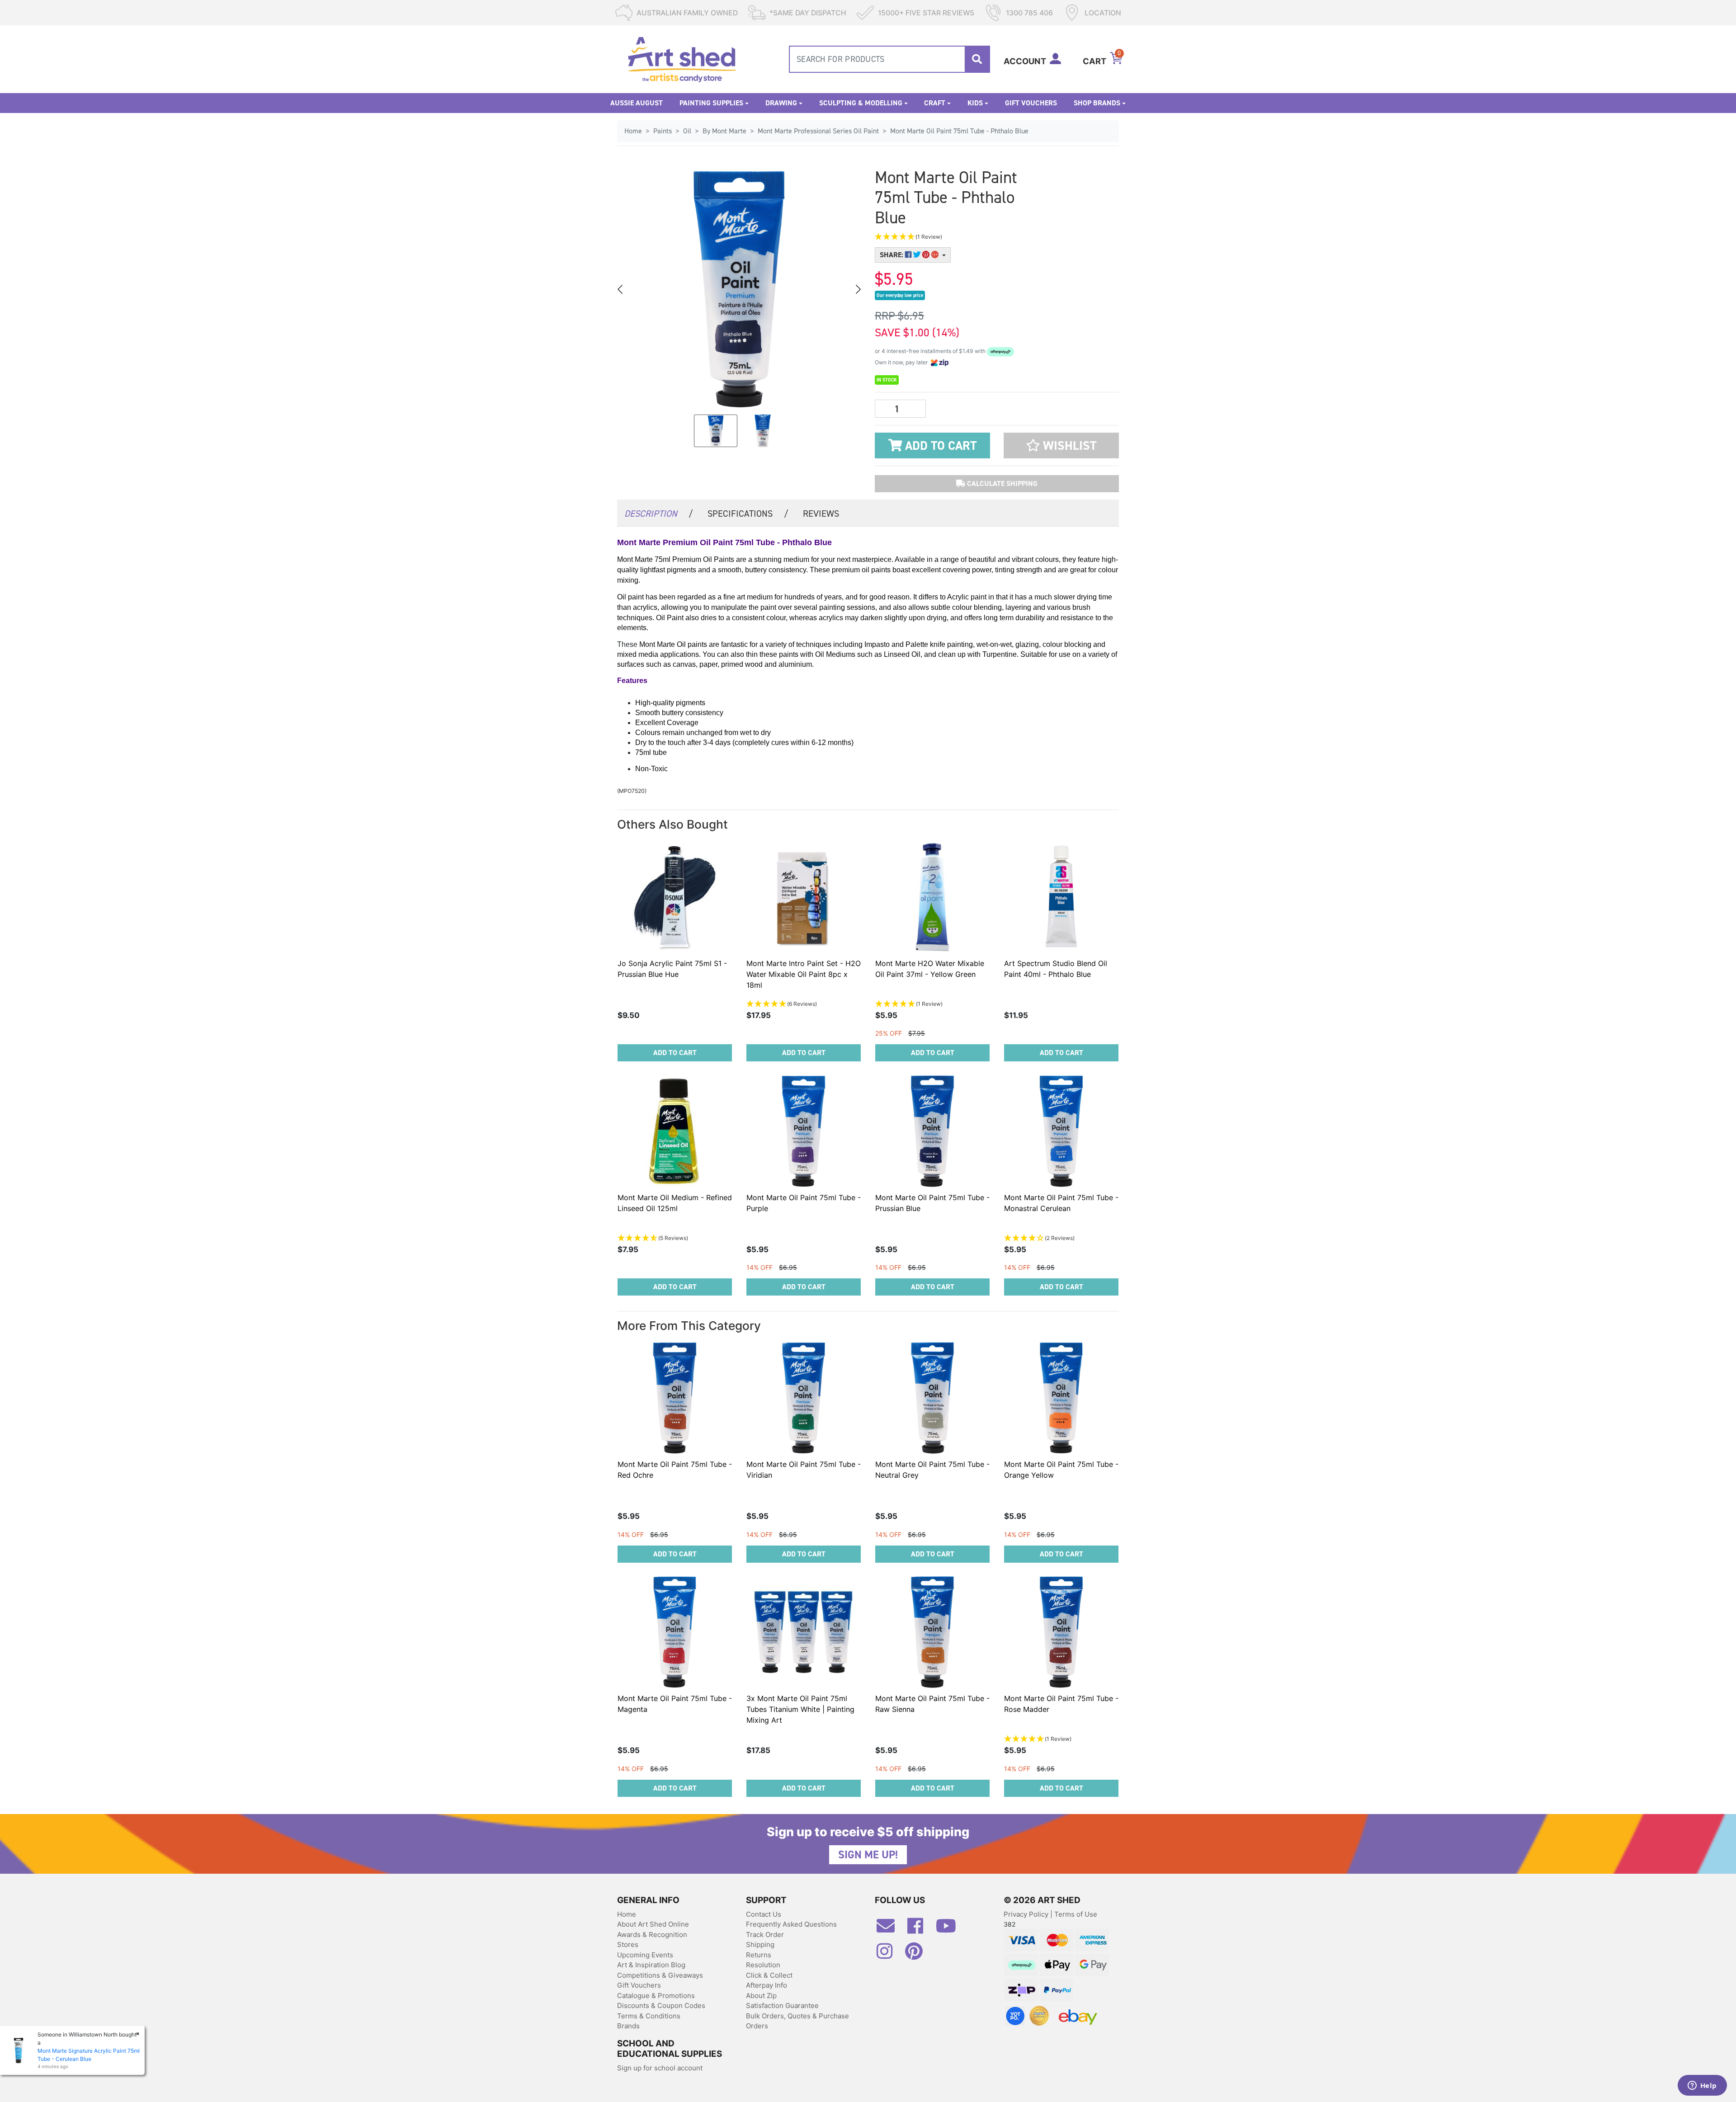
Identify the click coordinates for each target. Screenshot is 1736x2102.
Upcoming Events (645, 1955)
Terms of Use (1076, 1914)
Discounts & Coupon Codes (661, 2005)
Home (627, 1914)
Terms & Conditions (649, 2016)
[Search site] (977, 59)
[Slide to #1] (716, 431)
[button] (954, 237)
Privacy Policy (1027, 1914)
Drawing (781, 103)
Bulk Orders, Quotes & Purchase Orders (797, 2021)
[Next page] (858, 289)
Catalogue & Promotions (656, 1996)
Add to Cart (939, 446)
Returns (759, 1955)
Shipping (760, 1944)
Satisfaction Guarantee (782, 2005)
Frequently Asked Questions (791, 1924)
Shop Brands (1097, 103)
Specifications (748, 514)
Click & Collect (769, 1975)
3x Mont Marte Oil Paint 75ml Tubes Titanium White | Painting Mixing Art (800, 1709)
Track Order (765, 1935)
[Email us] (890, 1929)
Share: (892, 255)
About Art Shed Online (653, 1924)
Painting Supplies (711, 103)
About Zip (761, 1996)
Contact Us (764, 1914)
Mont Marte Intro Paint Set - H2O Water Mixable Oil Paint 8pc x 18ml (804, 974)
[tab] (659, 513)
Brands (628, 2026)
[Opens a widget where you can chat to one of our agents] (1702, 2086)
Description (659, 514)
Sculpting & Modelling (861, 103)
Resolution (763, 1965)
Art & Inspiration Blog (651, 1965)
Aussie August (637, 103)
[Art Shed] (682, 59)
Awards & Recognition (652, 1935)
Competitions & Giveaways (660, 1975)
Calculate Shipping (1001, 483)
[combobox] (889, 59)
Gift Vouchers (1031, 103)
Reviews (821, 514)
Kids (975, 103)
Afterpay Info (767, 1985)
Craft (935, 103)
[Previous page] (621, 289)
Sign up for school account (660, 2068)
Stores (628, 1944)
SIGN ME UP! (868, 1855)
